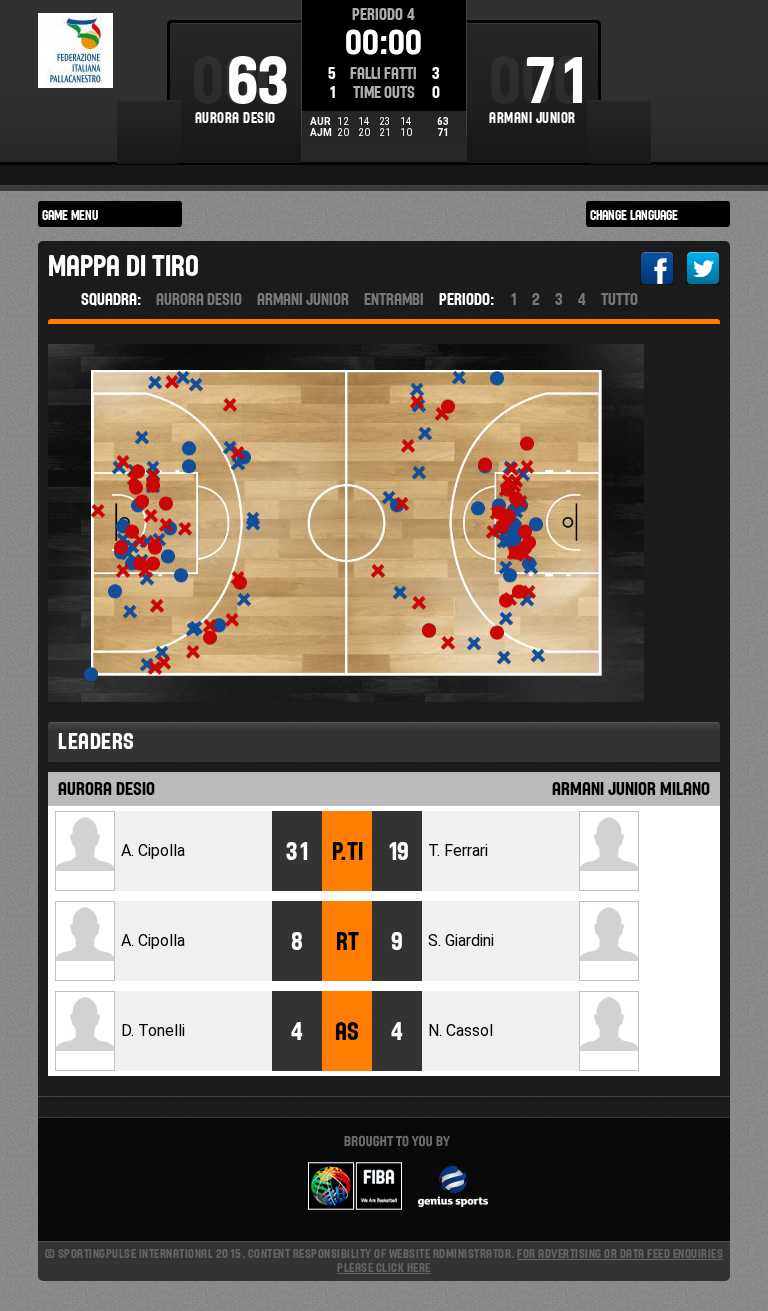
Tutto (619, 299)
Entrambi (394, 299)
